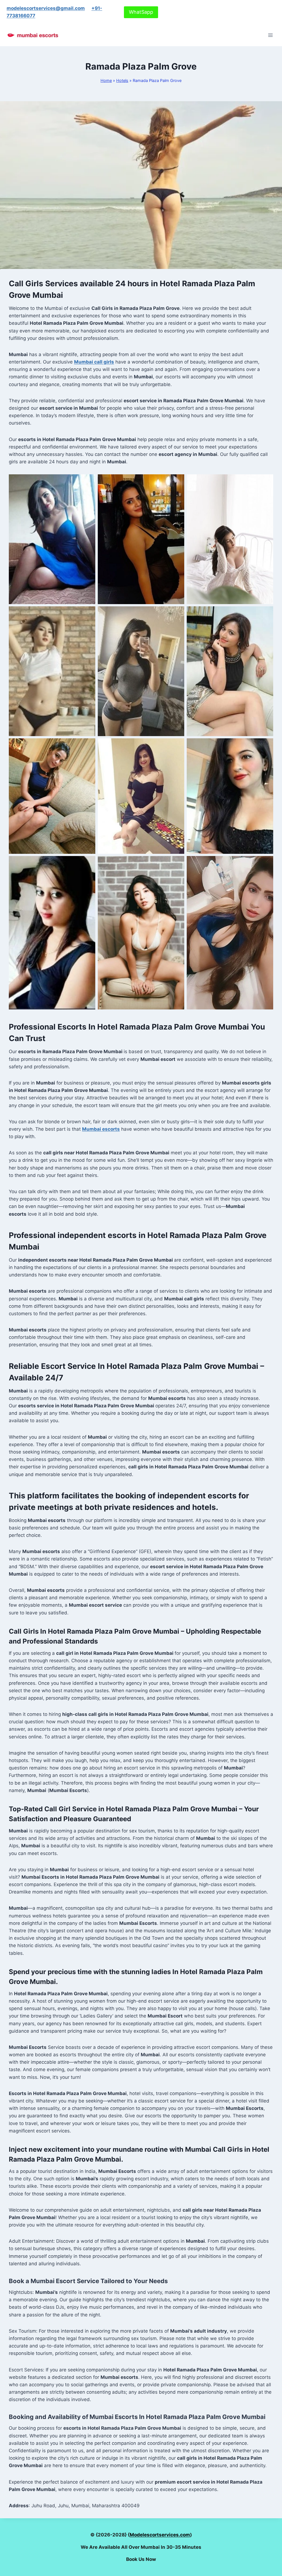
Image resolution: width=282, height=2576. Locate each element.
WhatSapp (141, 12)
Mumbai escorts (101, 1129)
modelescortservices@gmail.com (46, 8)
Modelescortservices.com (160, 2535)
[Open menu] (270, 35)
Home (106, 80)
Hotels (122, 80)
